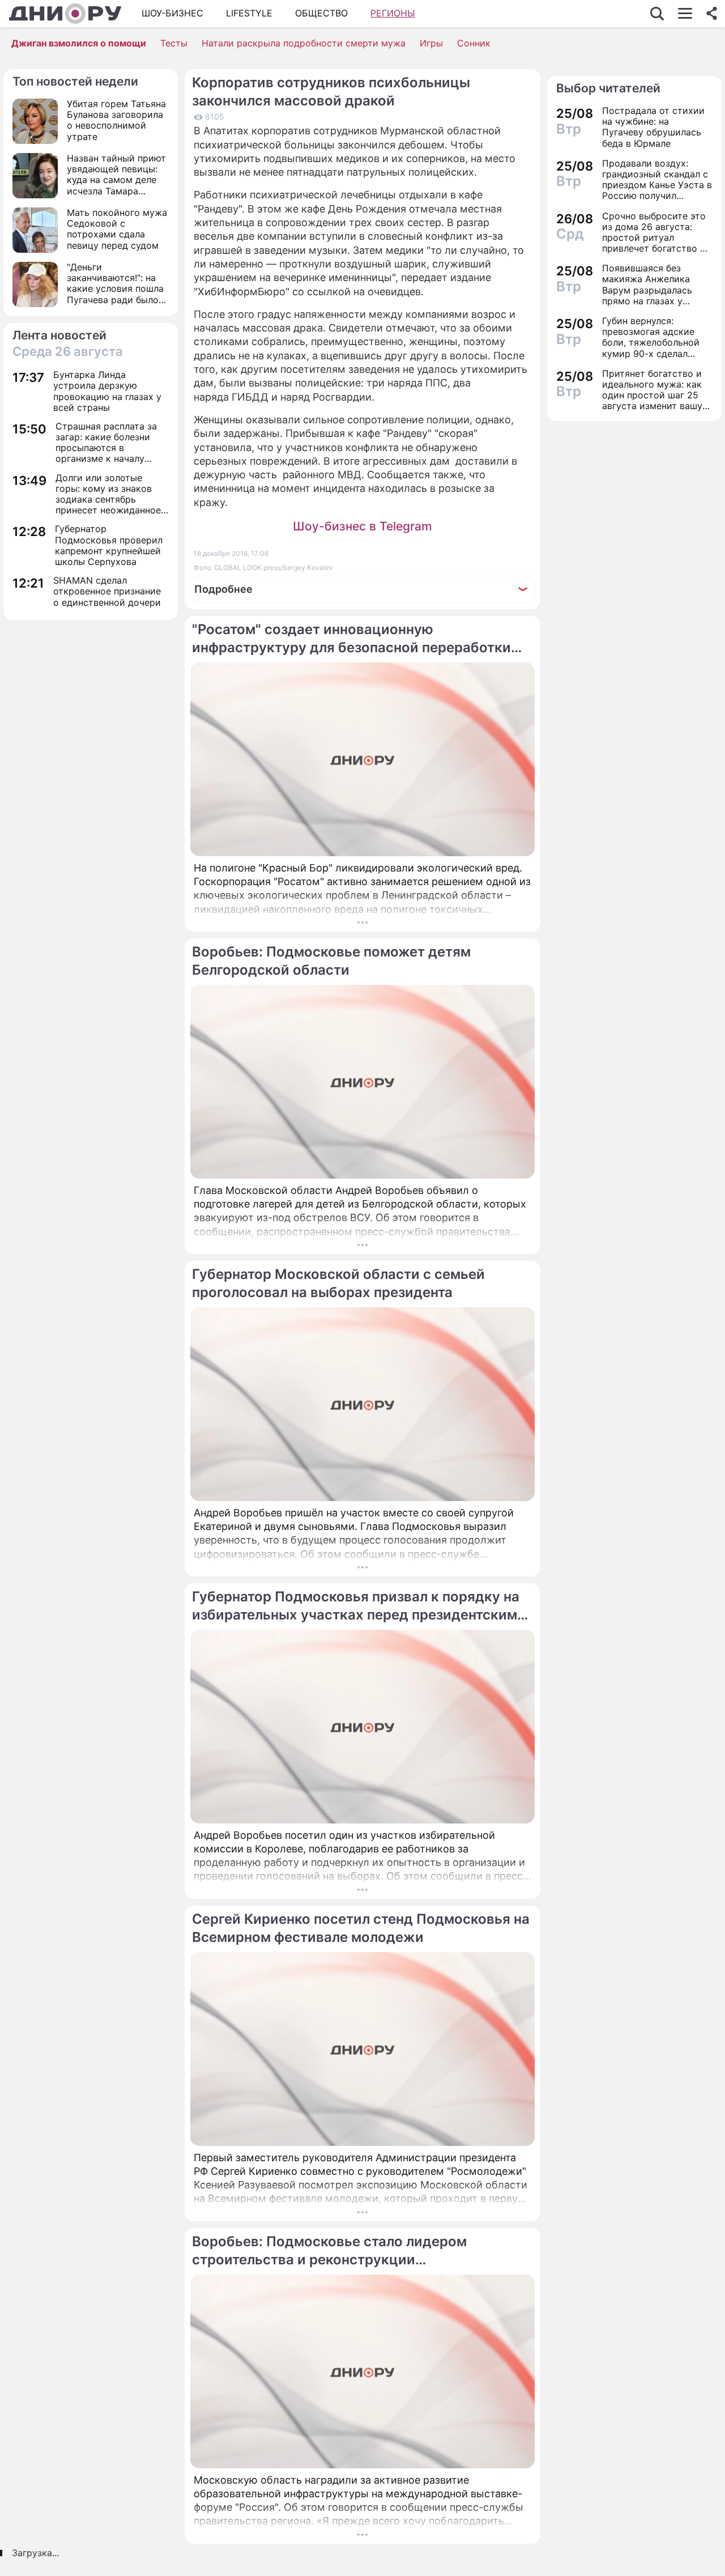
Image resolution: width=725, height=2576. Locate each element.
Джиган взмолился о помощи (79, 43)
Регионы (393, 13)
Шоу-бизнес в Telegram (362, 526)
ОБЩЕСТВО (321, 13)
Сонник (474, 43)
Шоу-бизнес (172, 13)
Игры (431, 43)
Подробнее (223, 589)
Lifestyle (249, 13)
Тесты (174, 43)
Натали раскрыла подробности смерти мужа (304, 43)
